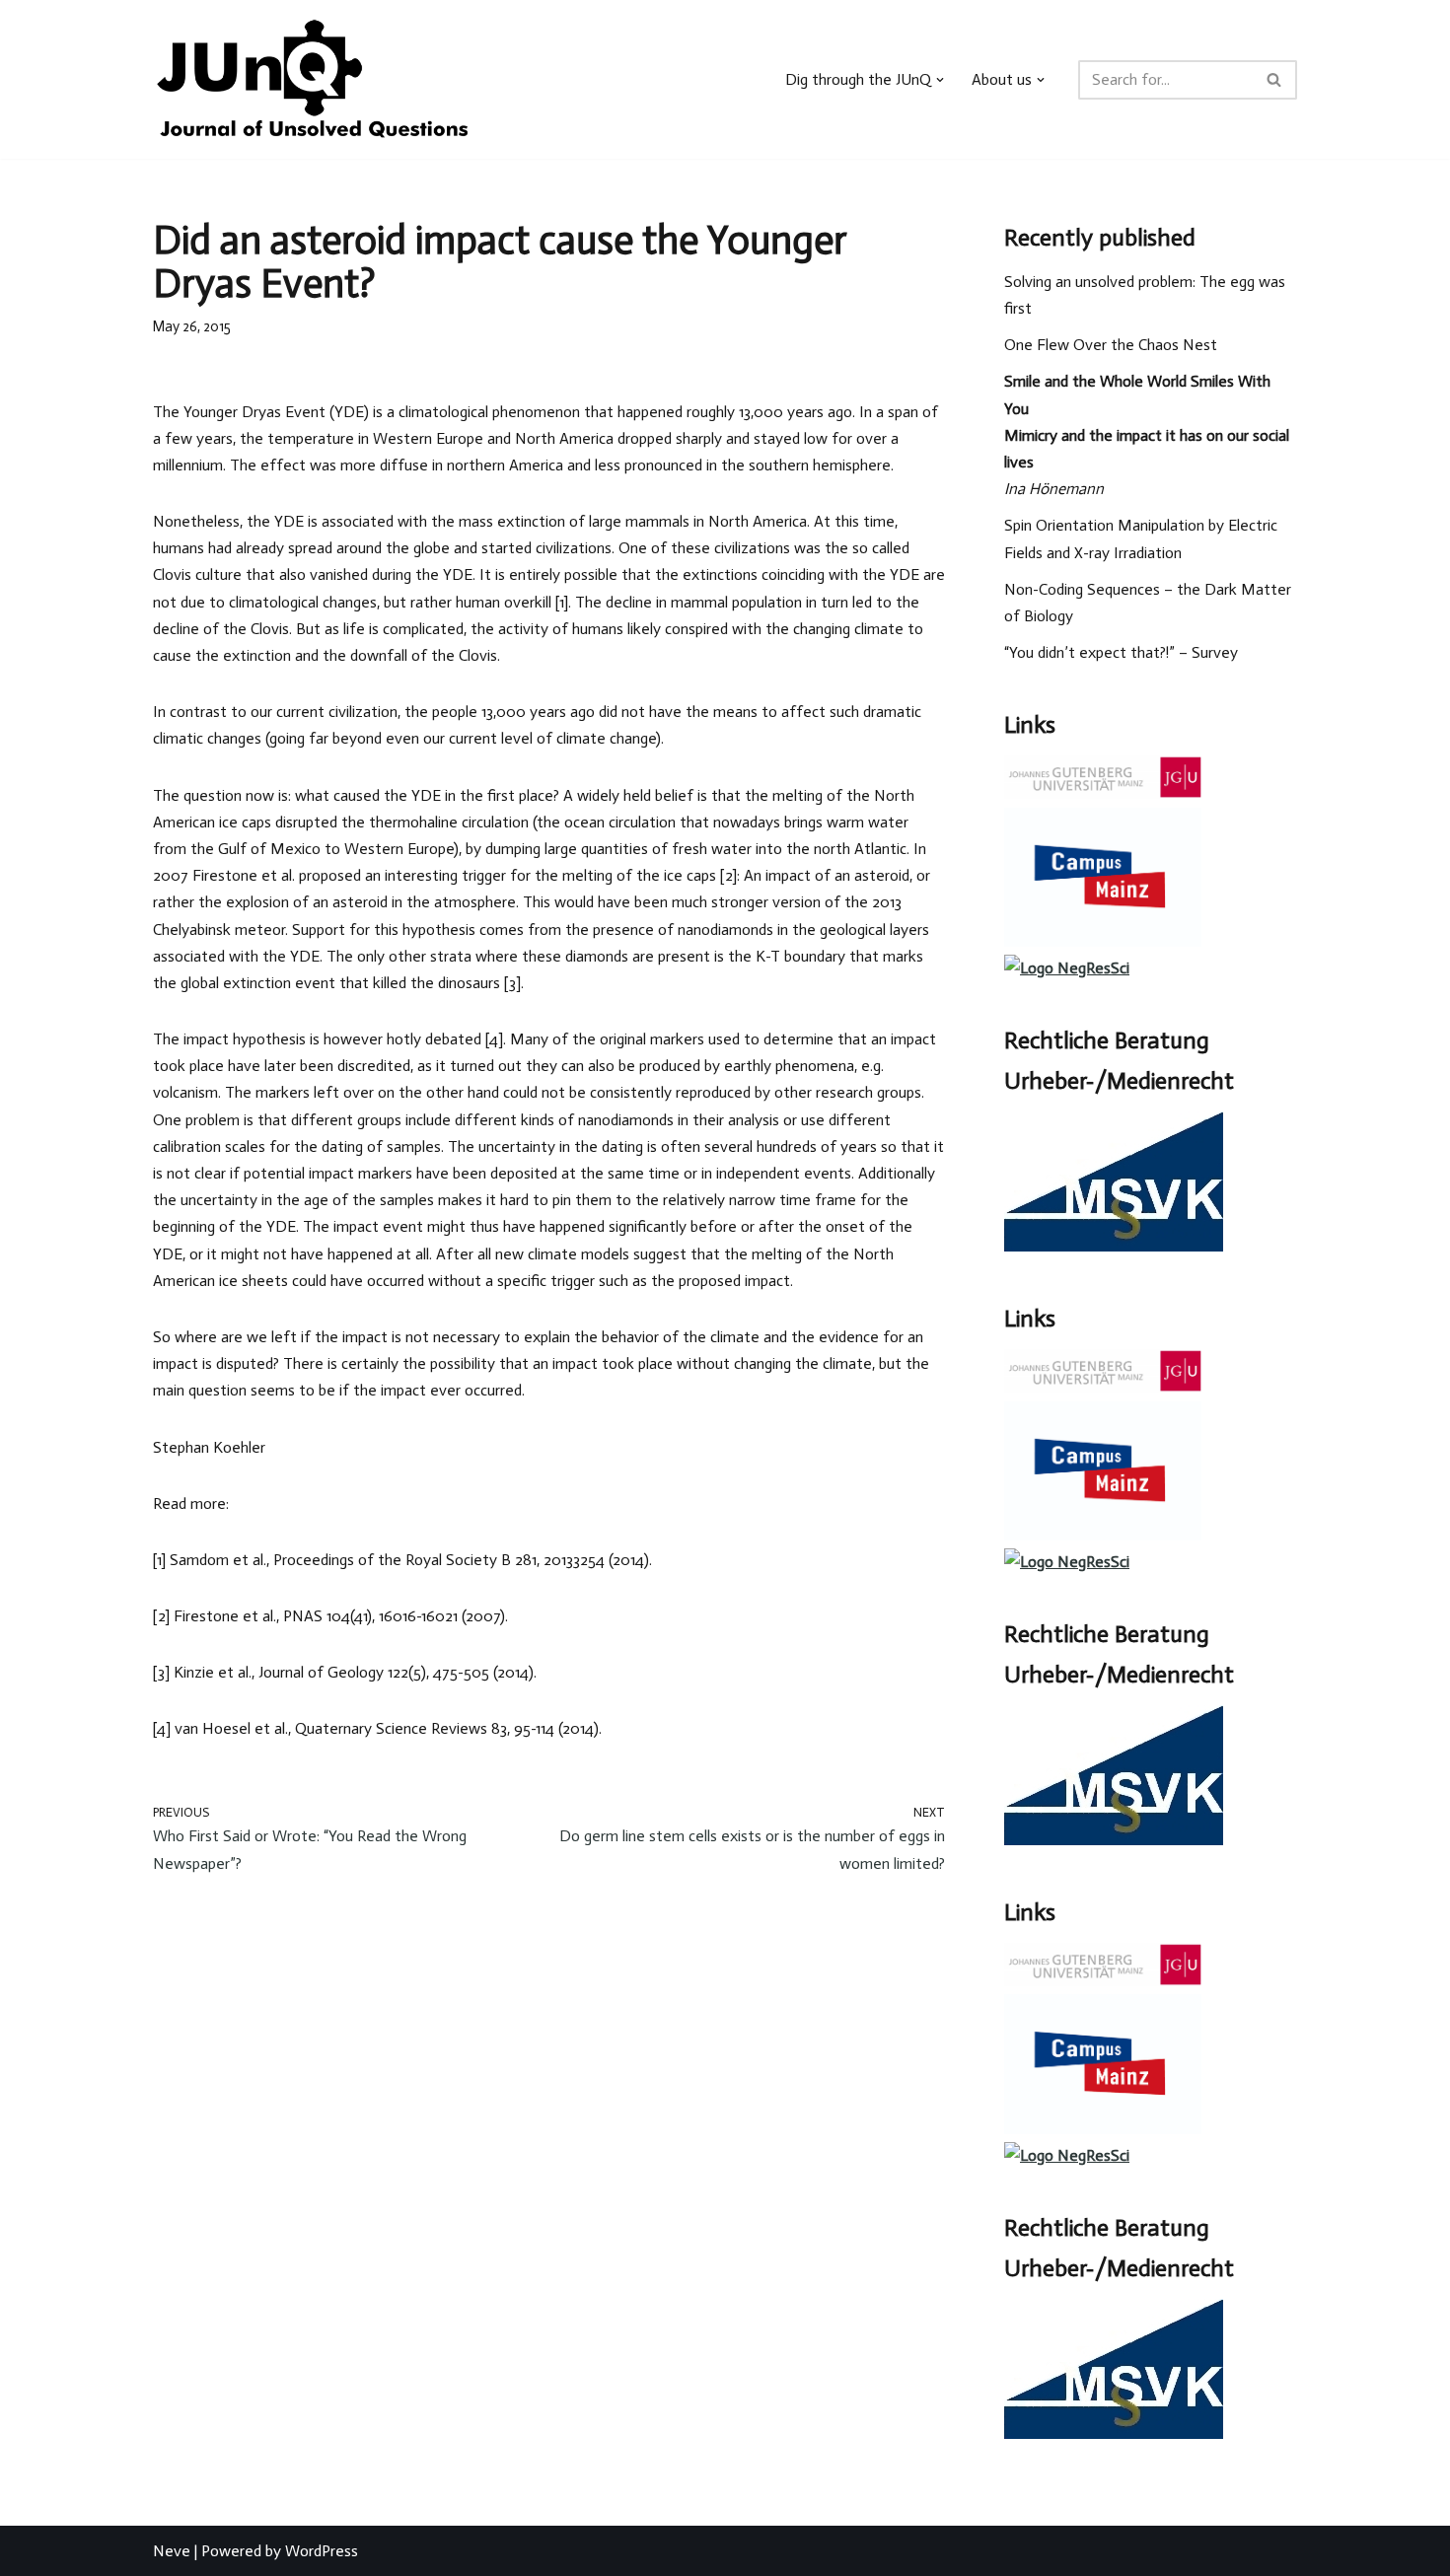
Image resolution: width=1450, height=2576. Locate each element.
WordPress (322, 2551)
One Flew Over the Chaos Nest (1111, 345)
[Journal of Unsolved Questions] (312, 79)
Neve (172, 2551)
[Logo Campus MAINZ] (1103, 941)
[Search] (1275, 80)
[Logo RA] (1114, 1246)
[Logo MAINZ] (1103, 793)
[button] (940, 80)
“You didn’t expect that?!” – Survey (1121, 652)
